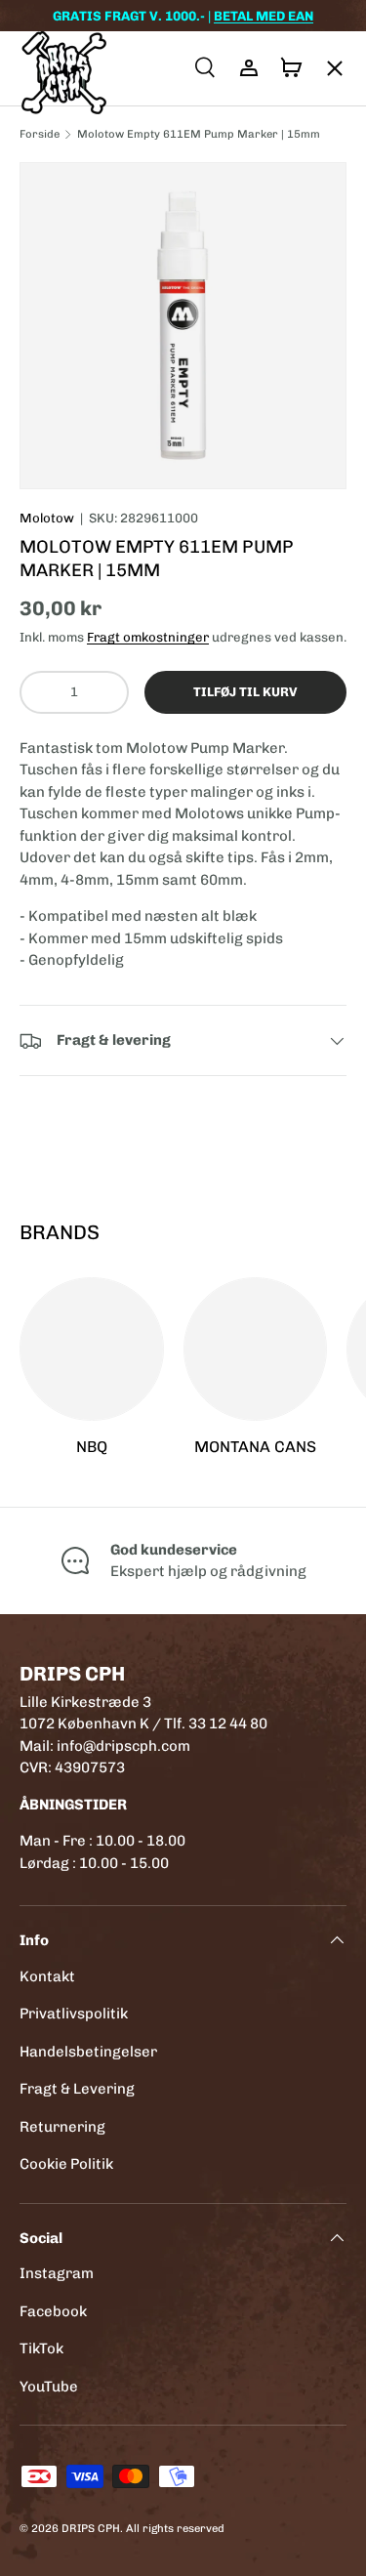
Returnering (62, 2127)
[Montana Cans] (256, 1350)
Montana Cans (255, 1447)
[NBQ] (92, 1350)
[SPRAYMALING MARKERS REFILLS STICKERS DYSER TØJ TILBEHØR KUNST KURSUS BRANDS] (325, 68)
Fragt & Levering (77, 2089)
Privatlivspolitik (74, 2014)
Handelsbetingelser (88, 2052)
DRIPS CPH (91, 2528)
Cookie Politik (66, 2164)
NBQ (92, 1447)
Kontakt (47, 1976)
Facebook (53, 2311)
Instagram (57, 2273)
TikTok (41, 2348)
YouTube (49, 2387)
